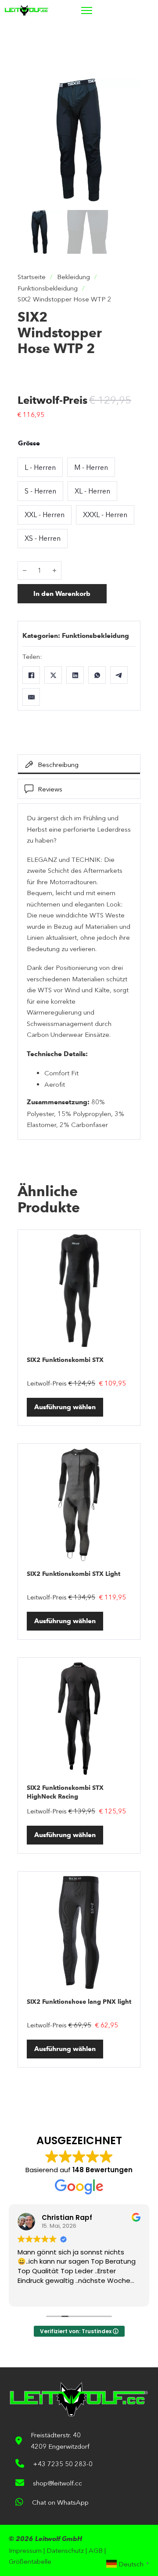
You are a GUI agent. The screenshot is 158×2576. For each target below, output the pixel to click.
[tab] (79, 764)
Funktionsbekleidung (48, 288)
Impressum (25, 2550)
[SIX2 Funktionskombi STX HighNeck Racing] (79, 1718)
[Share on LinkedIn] (75, 675)
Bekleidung (74, 277)
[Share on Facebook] (31, 675)
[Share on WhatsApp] (97, 675)
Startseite (32, 277)
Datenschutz (65, 2550)
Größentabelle (30, 2561)
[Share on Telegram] (119, 675)
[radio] (40, 467)
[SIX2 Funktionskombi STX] (79, 1291)
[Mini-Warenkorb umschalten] (128, 10)
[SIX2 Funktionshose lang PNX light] (79, 1932)
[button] (129, 91)
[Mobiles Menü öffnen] (87, 10)
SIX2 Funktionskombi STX (65, 1360)
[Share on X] (53, 675)
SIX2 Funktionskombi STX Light (74, 1574)
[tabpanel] (79, 971)
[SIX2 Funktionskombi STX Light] (79, 1505)
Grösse (29, 443)
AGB (96, 2550)
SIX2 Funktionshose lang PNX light (79, 2002)
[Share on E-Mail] (31, 697)
